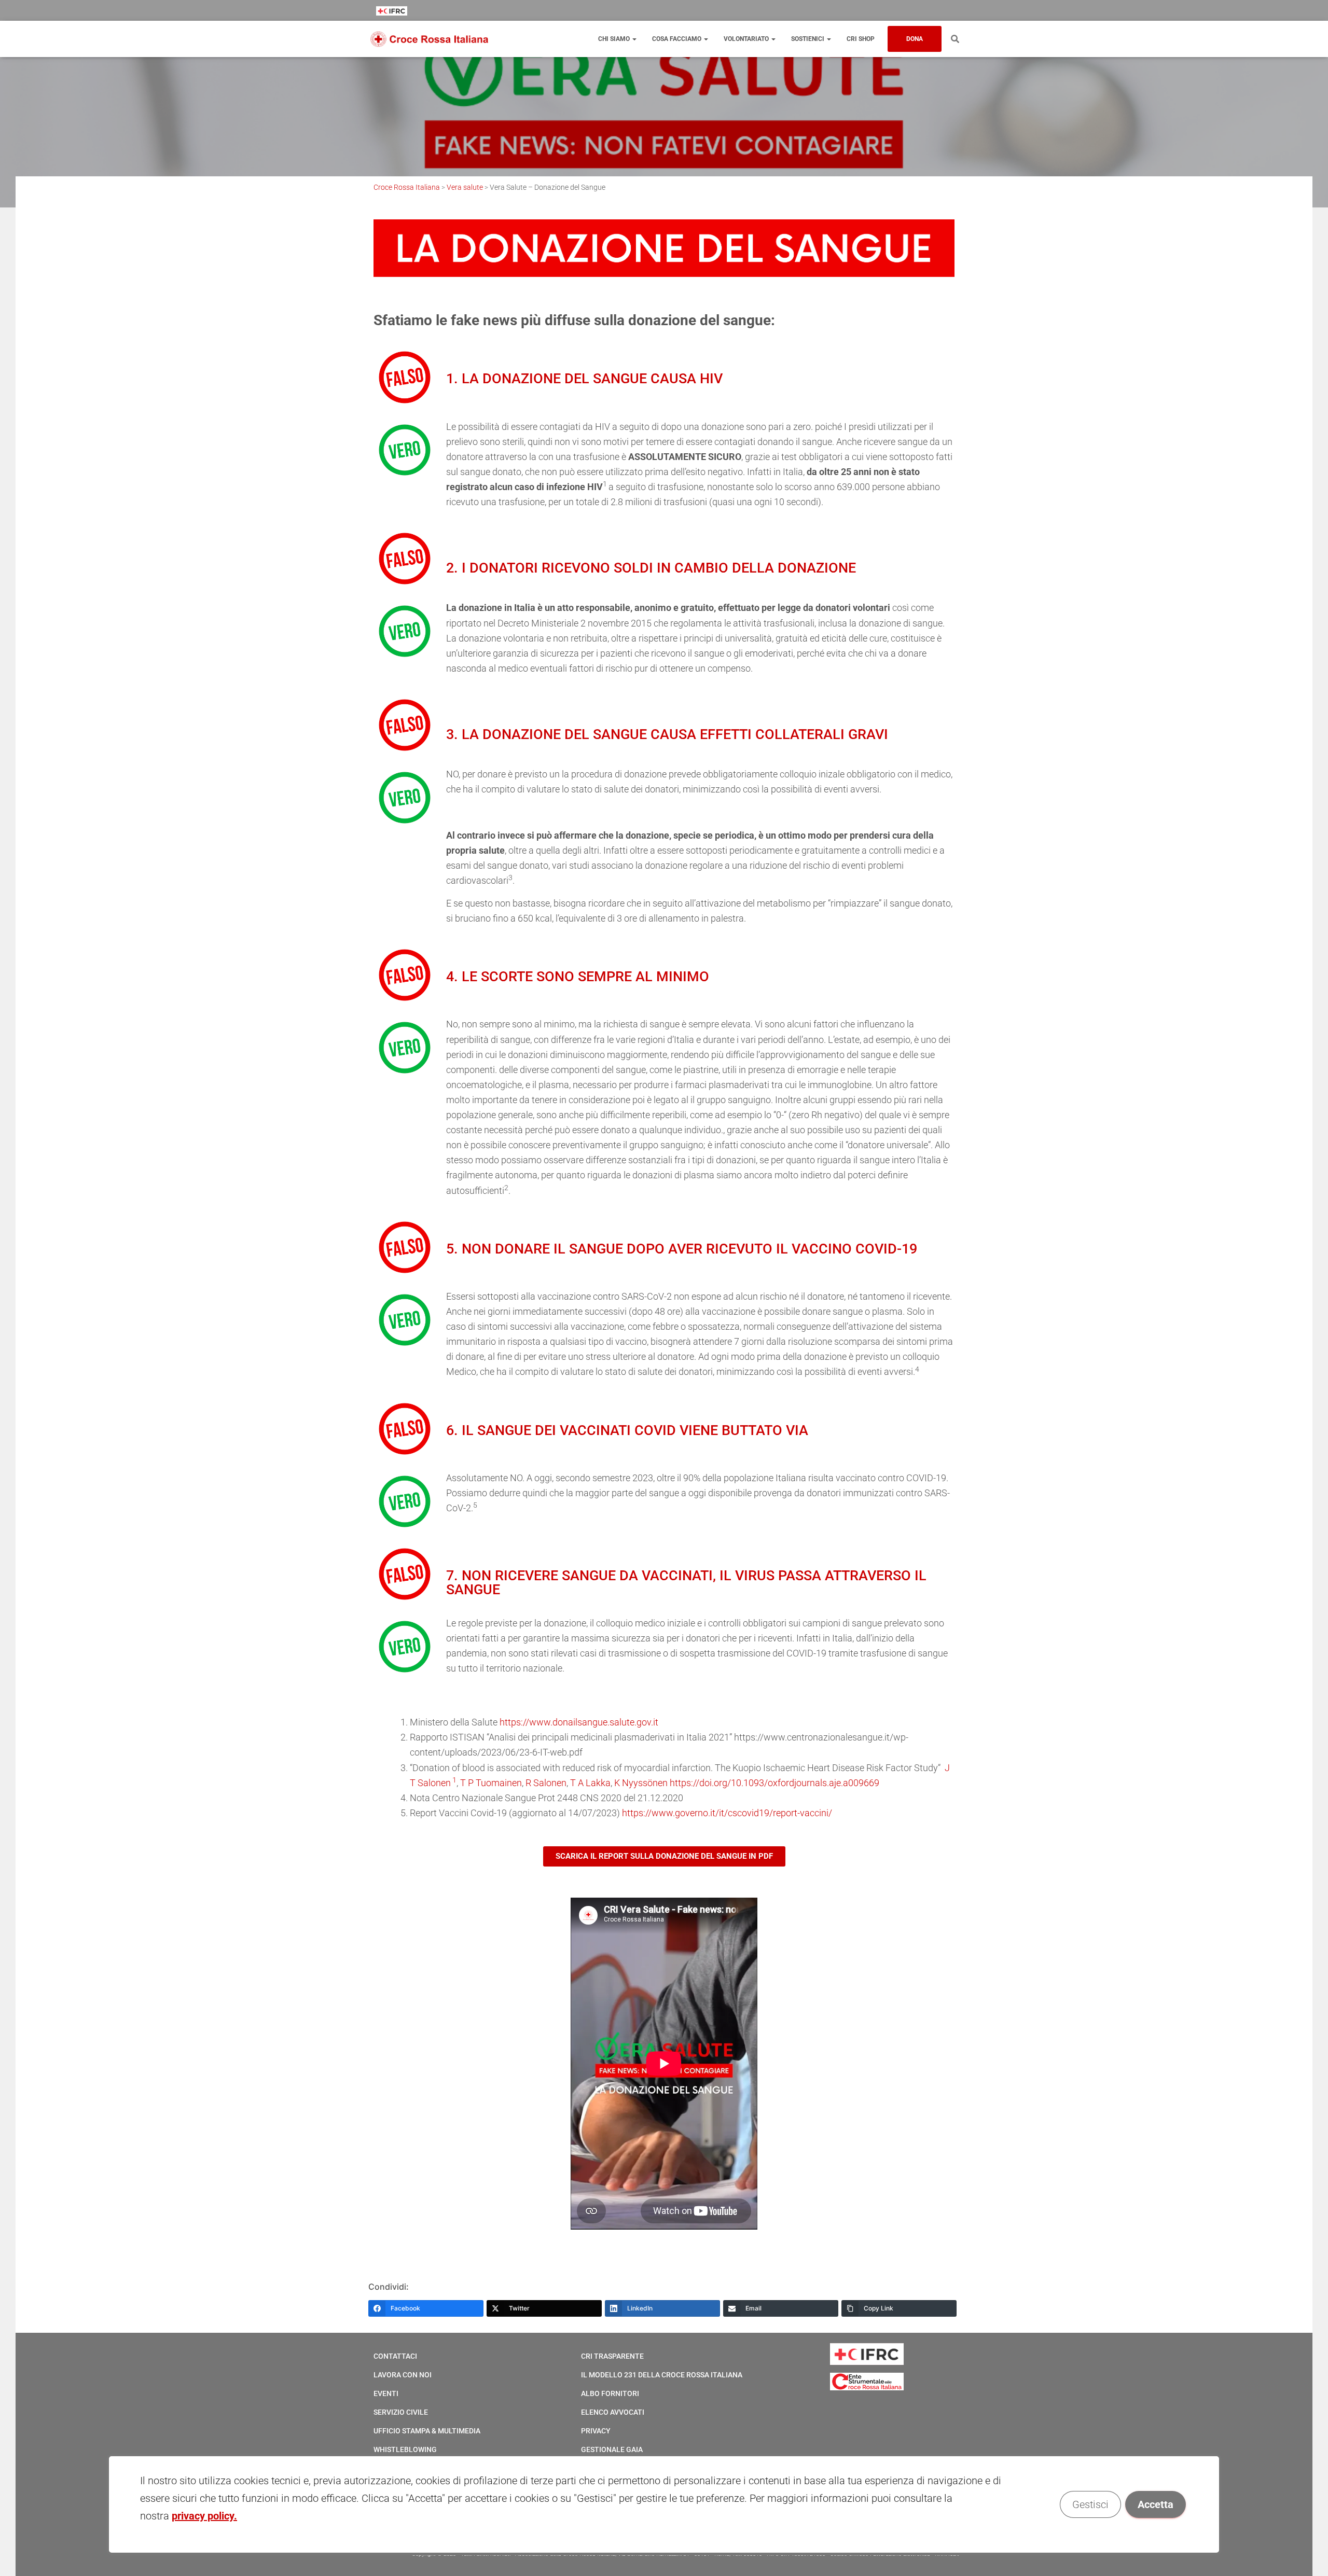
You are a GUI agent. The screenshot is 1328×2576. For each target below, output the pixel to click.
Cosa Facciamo (677, 39)
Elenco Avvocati (613, 2412)
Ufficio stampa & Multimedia (427, 2431)
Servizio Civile (401, 2412)
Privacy (596, 2431)
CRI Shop (861, 39)
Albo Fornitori (610, 2393)
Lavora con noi (403, 2375)
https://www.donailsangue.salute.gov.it (579, 1722)
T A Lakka (590, 1783)
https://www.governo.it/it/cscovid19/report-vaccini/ (727, 1813)
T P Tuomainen (491, 1783)
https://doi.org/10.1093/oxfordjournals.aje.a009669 (774, 1783)
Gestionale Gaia (612, 2449)
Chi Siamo (615, 39)
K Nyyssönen (641, 1783)
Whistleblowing (405, 2449)
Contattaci (395, 2356)
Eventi (386, 2393)
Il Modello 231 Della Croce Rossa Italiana (662, 2375)
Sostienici (808, 39)
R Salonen (546, 1783)
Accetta (1156, 2504)
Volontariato (747, 39)
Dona (915, 39)
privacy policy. (204, 2516)
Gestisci (1090, 2504)
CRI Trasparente (612, 2356)
